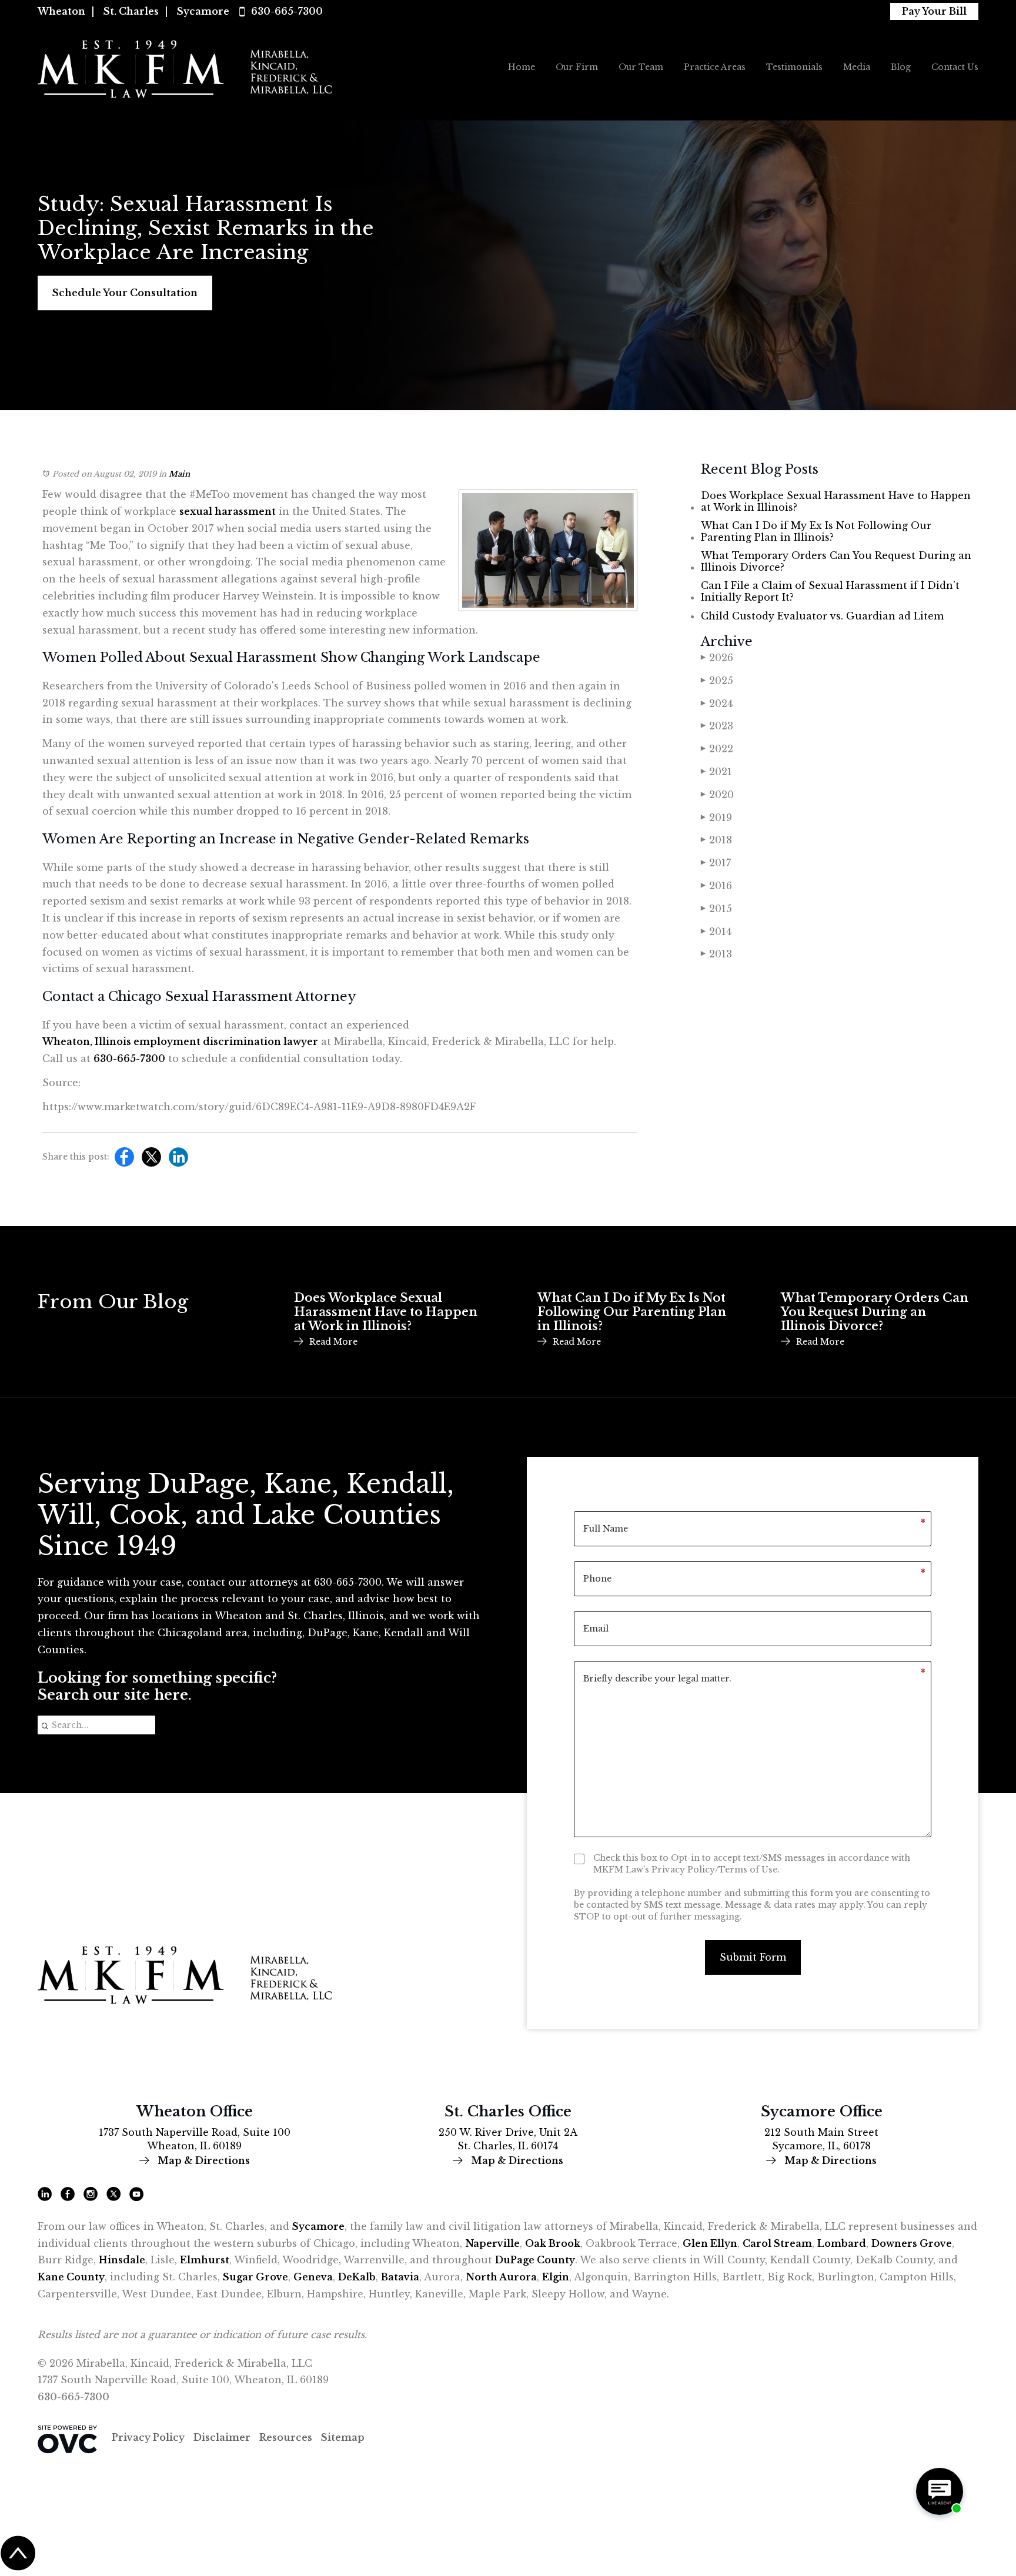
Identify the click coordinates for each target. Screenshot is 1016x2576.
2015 (716, 909)
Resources (286, 2437)
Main (179, 474)
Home (522, 67)
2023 (717, 726)
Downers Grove (912, 2243)
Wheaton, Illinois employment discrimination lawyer (180, 1041)
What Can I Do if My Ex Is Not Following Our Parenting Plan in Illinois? (816, 531)
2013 (716, 954)
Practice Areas (715, 67)
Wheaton (61, 11)
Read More (333, 1342)
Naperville (492, 2243)
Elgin (556, 2277)
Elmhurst (205, 2260)
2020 (717, 795)
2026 (717, 658)
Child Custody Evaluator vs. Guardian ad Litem (822, 616)
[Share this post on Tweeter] (148, 1160)
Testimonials (794, 67)
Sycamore (203, 11)
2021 (716, 772)
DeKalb (357, 2277)
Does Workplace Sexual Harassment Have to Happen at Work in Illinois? (836, 501)
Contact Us (955, 67)
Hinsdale (122, 2260)
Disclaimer (222, 2437)
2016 (716, 886)
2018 (716, 840)
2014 (716, 932)
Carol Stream (777, 2243)
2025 (717, 681)
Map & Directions (203, 2160)
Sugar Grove (255, 2277)
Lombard (842, 2243)
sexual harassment (228, 511)
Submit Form (753, 1957)
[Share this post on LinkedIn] (176, 1160)
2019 (716, 818)
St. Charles (131, 11)
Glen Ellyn (710, 2243)
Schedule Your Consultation (125, 293)
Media (857, 67)
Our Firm (577, 67)
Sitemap (343, 2437)
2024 (717, 704)
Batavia (400, 2277)
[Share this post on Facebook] (121, 1160)
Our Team (641, 67)
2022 (717, 749)
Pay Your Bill (934, 11)
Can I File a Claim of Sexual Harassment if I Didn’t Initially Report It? (830, 591)
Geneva (313, 2277)
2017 (716, 863)
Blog (901, 67)
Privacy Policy (148, 2437)
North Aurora (501, 2277)
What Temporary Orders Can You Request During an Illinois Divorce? (836, 561)
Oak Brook (553, 2243)
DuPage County (535, 2260)
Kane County (71, 2277)
